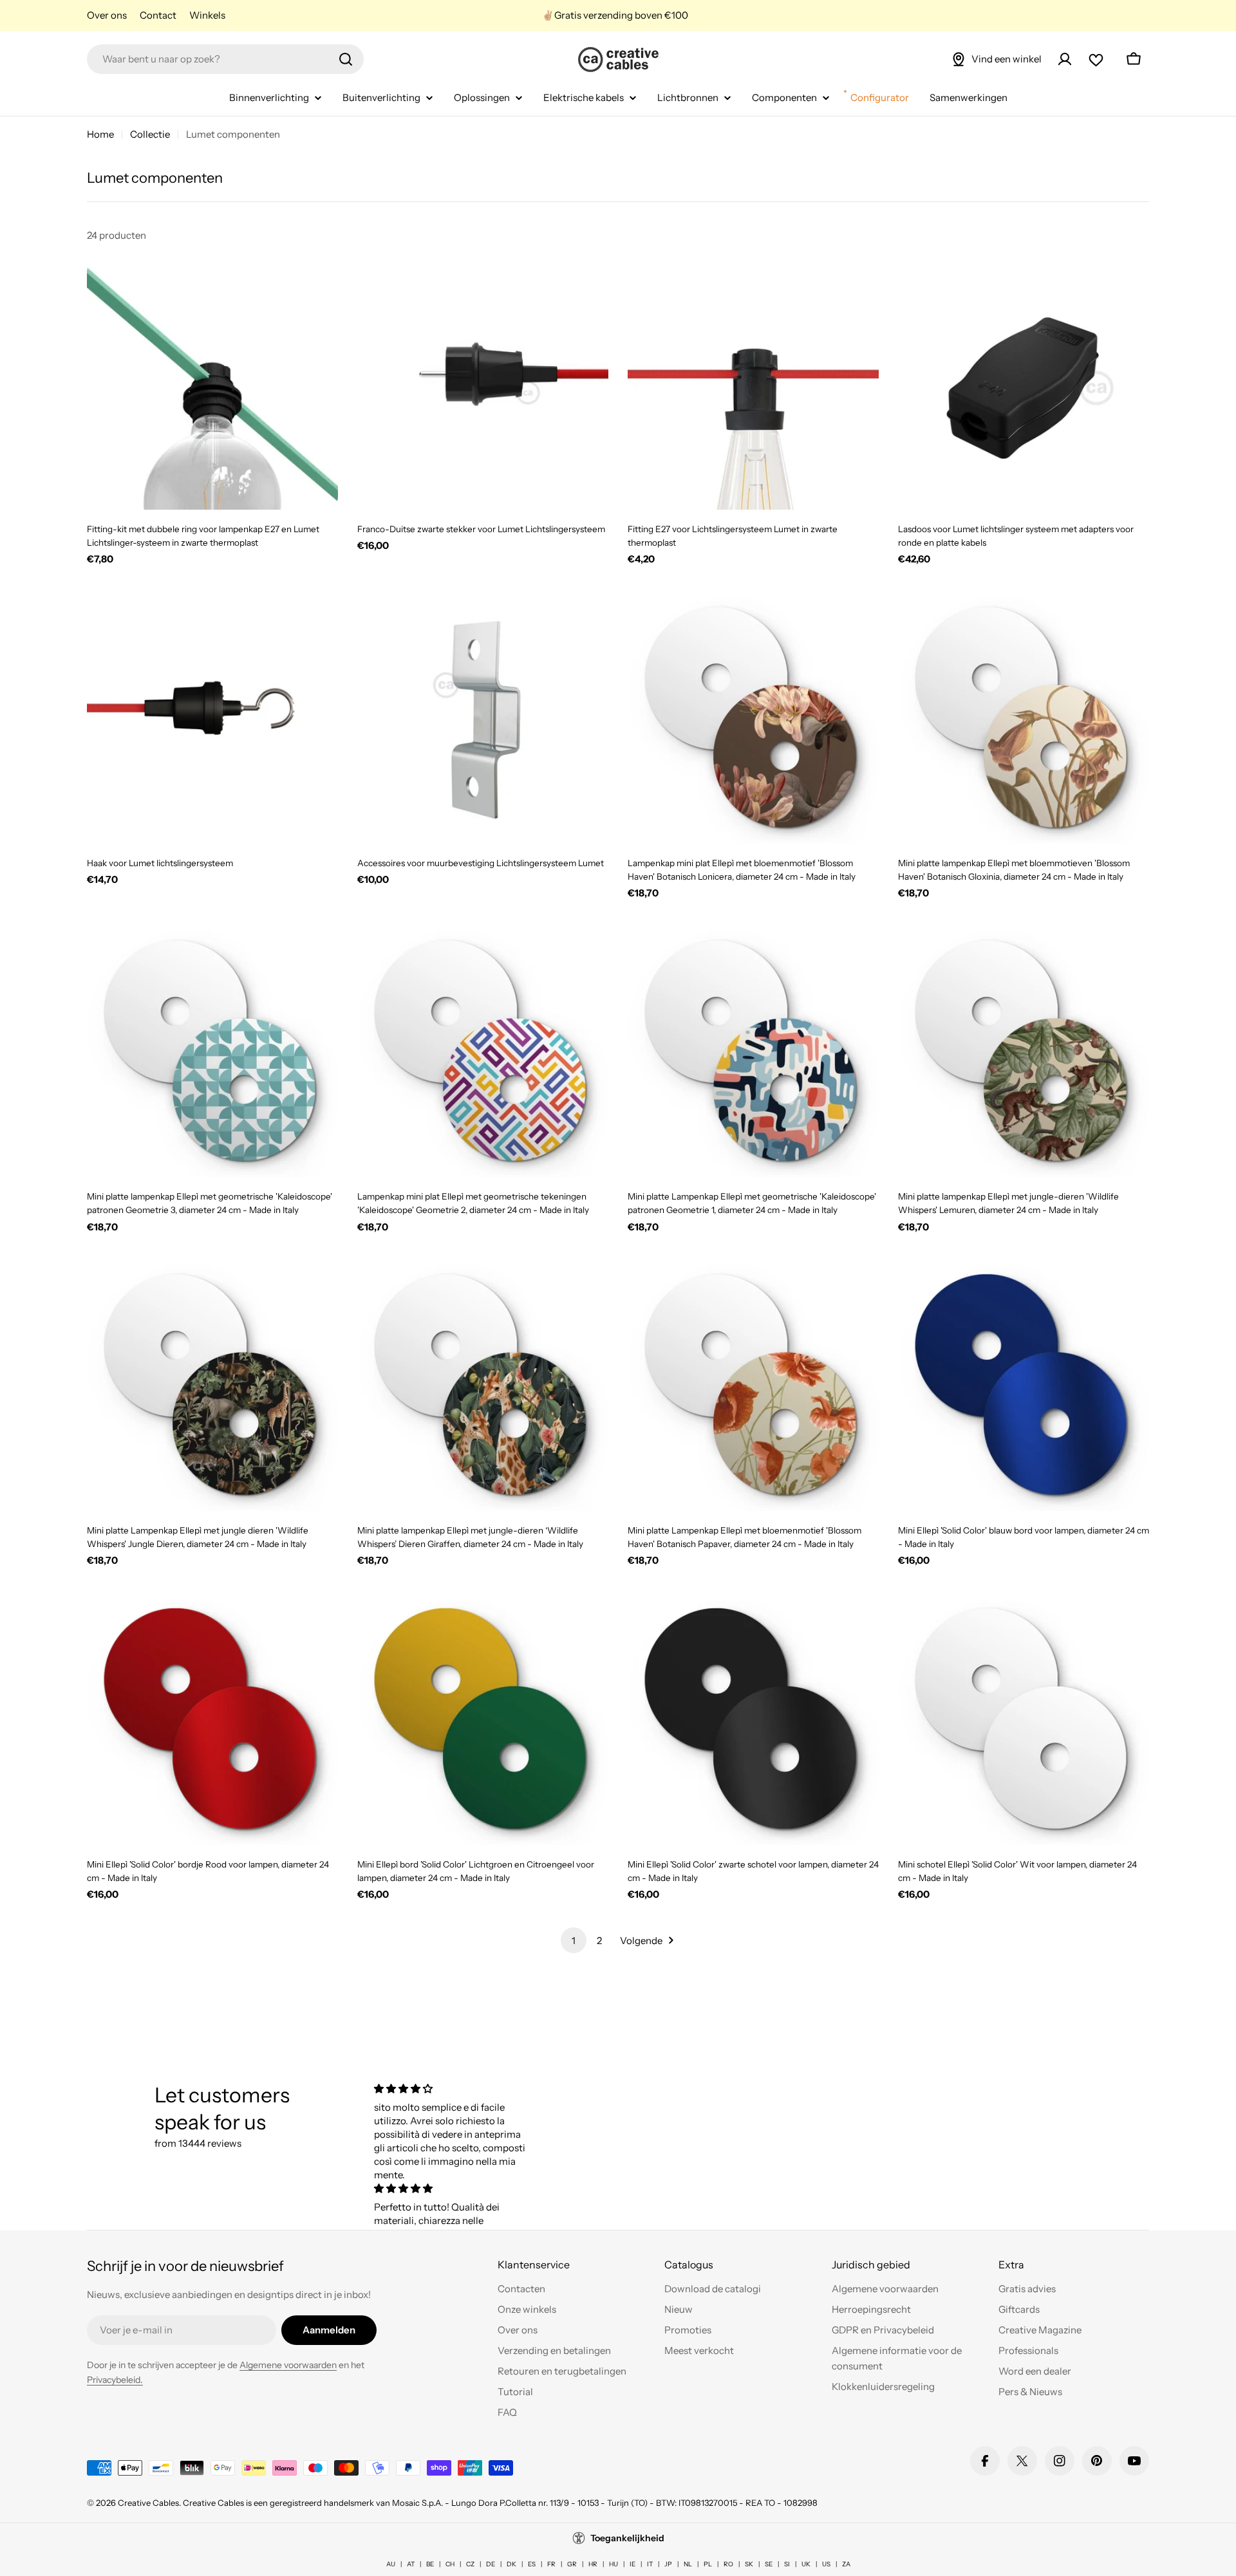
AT (411, 2564)
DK (511, 2564)
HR (593, 2564)
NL (688, 2564)
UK (806, 2564)
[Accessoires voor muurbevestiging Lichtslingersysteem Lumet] (483, 718)
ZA (846, 2564)
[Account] (1065, 59)
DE (491, 2564)
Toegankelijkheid (627, 2538)
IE (632, 2564)
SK (749, 2564)
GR (572, 2564)
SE (769, 2564)
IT (650, 2564)
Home (100, 134)
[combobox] (225, 59)
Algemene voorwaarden (288, 2365)
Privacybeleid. (115, 2380)
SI (787, 2564)
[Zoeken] (346, 59)
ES (532, 2564)
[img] (453, 2089)
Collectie (150, 134)
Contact (158, 15)
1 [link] (574, 1941)
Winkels (207, 15)
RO (728, 2564)
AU (391, 2564)
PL (708, 2564)
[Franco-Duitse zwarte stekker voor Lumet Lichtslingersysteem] (483, 384)
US (826, 2564)
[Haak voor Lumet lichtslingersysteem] (212, 718)
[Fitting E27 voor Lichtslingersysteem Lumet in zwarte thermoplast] (753, 384)
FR (551, 2564)
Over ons (107, 15)
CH (450, 2564)
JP (668, 2564)
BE (430, 2564)
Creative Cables (148, 2503)
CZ (470, 2564)
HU (613, 2564)
